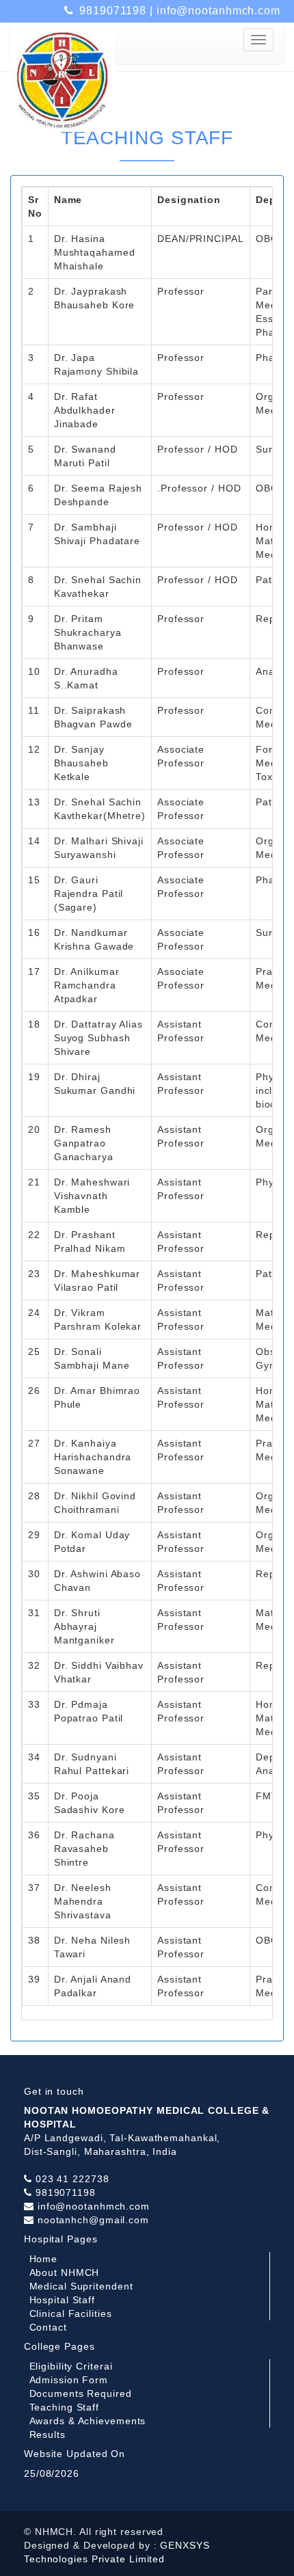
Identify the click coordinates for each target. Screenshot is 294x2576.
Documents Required (81, 2393)
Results (48, 2434)
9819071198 (113, 11)
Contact (48, 2327)
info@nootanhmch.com (218, 11)
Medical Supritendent (81, 2286)
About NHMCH (65, 2272)
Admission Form (69, 2380)
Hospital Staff (63, 2300)
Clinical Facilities (71, 2313)
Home (44, 2259)
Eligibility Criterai (71, 2366)
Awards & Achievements (88, 2421)
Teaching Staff (65, 2407)
